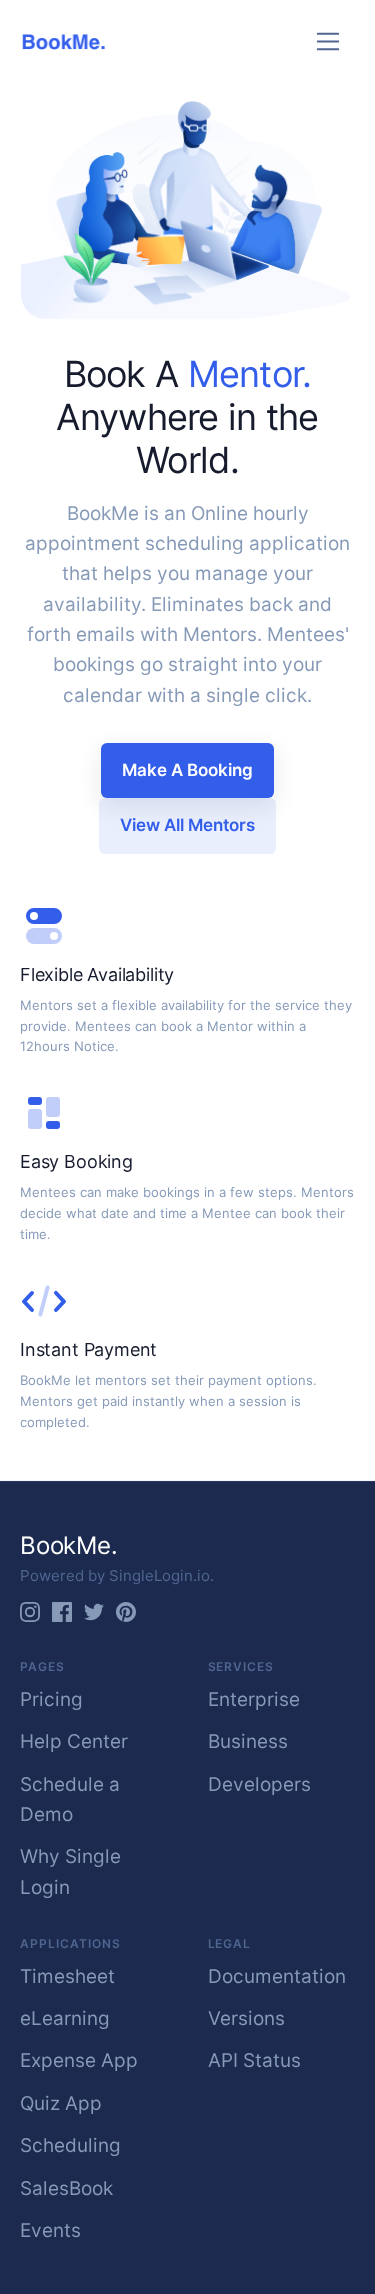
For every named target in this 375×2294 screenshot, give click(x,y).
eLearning (65, 2018)
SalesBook (66, 2188)
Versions (246, 2018)
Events (50, 2230)
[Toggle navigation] (328, 41)
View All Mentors (187, 825)
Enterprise (254, 1699)
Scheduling (70, 2145)
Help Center (74, 1741)
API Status (254, 2060)
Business (248, 1741)
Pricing (51, 1699)
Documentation (277, 1976)
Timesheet (67, 1976)
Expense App (79, 2060)
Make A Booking (187, 770)
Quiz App (61, 2103)
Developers (259, 1784)
